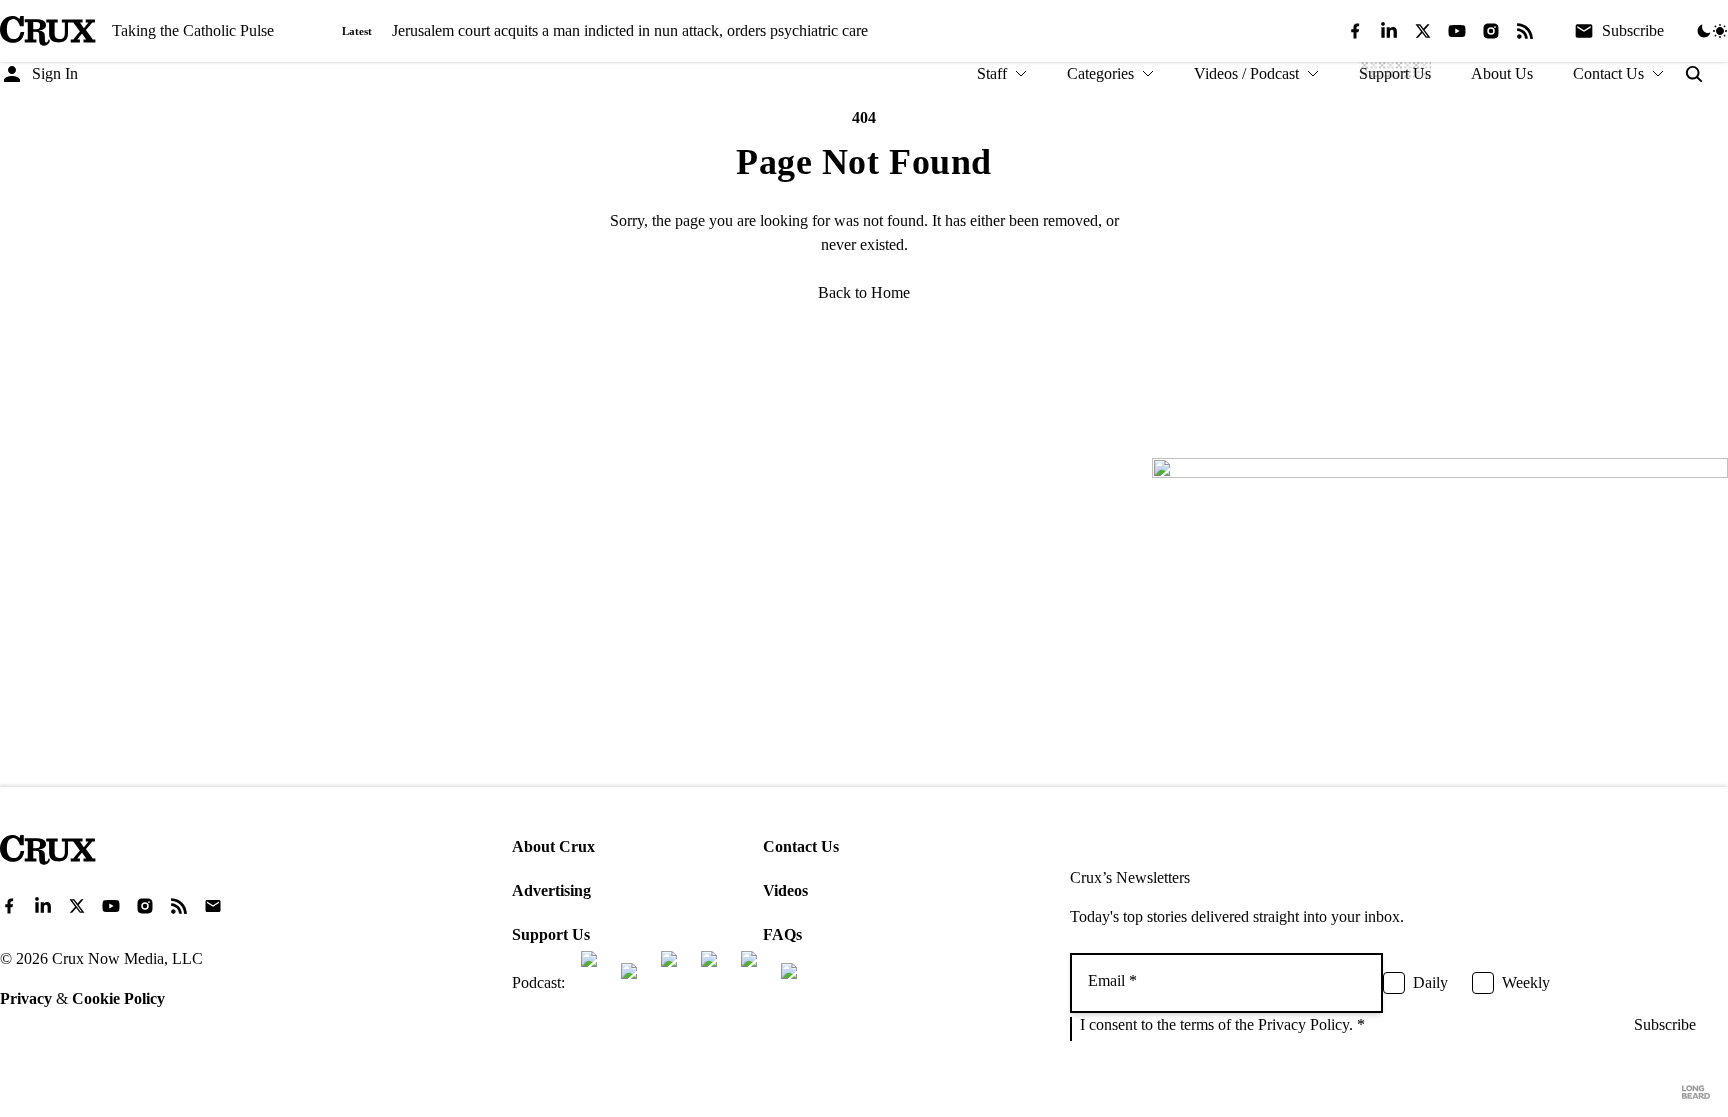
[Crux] (48, 31)
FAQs (782, 934)
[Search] (1694, 74)
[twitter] (1423, 31)
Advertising (551, 890)
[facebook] (1355, 31)
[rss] (1525, 31)
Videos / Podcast (1246, 73)
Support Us (551, 934)
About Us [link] (1502, 73)
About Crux (553, 846)
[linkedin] (1389, 31)
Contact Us (1608, 73)
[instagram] (1491, 31)
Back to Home (864, 292)
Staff (992, 73)
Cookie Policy (118, 998)
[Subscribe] (213, 906)
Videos (785, 890)
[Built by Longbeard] (1696, 1092)
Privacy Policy (1303, 1024)
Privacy (26, 998)
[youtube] (1457, 31)
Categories (1100, 73)
